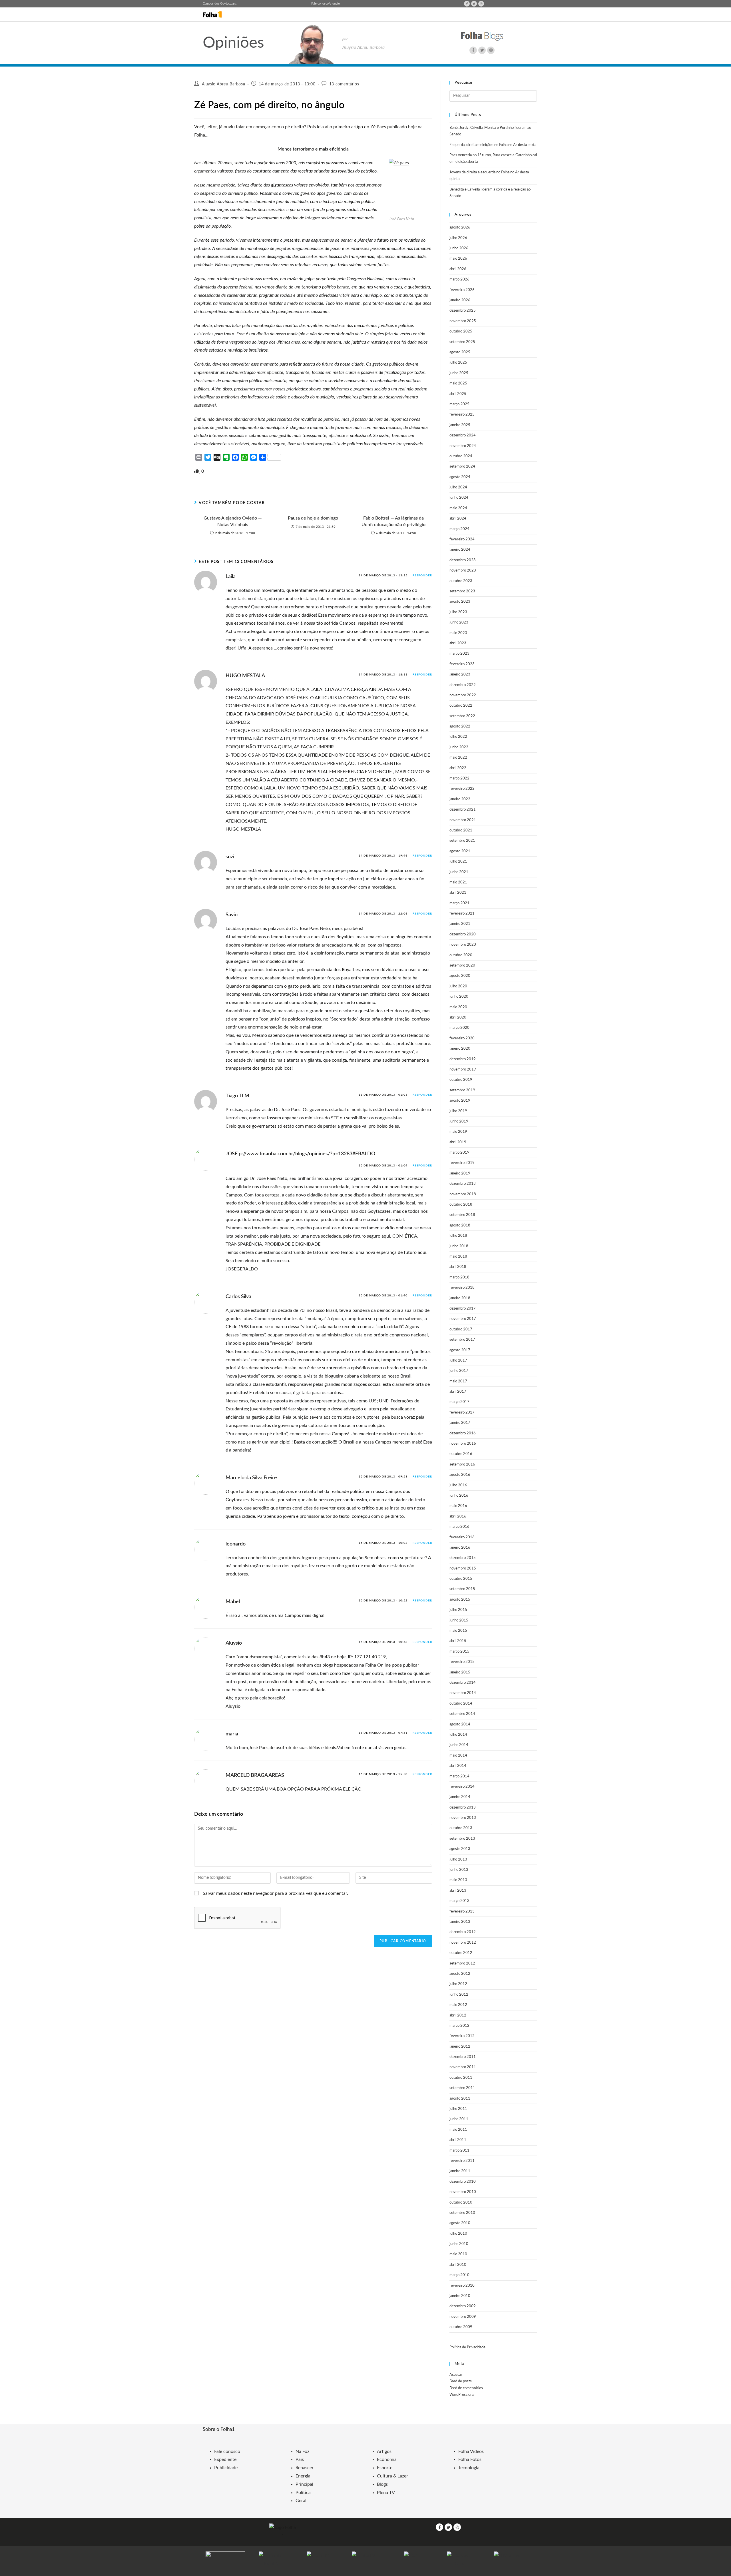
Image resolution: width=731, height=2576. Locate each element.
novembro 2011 (463, 2067)
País (300, 2459)
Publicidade (226, 2468)
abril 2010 (458, 2265)
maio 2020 (458, 1007)
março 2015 (459, 1652)
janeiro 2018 (460, 1298)
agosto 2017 (460, 1350)
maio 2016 (458, 1506)
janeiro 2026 (460, 300)
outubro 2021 (461, 830)
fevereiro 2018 (462, 1288)
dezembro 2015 (463, 1558)
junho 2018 (459, 1246)
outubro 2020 (461, 955)
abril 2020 (458, 1018)
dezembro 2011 (463, 2057)
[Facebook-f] (467, 4)
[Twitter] (474, 4)
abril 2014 (458, 1766)
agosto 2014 (460, 1724)
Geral (301, 2501)
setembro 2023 (462, 591)
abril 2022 (458, 768)
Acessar (456, 2375)
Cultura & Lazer (392, 2476)
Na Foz (302, 2451)
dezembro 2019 (463, 1059)
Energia (303, 2476)
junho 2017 (459, 1371)
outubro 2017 (461, 1329)
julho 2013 (458, 1860)
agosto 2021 (460, 851)
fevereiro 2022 (462, 789)
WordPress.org (462, 2395)
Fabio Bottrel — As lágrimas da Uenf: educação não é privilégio (393, 521)
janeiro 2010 (460, 2296)
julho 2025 (458, 363)
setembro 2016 (462, 1465)
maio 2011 (458, 2130)
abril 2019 (458, 1142)
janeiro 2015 (460, 1672)
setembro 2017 (462, 1340)
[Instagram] (481, 4)
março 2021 (459, 903)
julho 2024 (458, 487)
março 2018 (459, 1277)
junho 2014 (459, 1745)
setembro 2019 (462, 1090)
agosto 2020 (460, 976)
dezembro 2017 (463, 1309)
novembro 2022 (463, 695)
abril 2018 (458, 1267)
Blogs (382, 2484)
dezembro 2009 (463, 2306)
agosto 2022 (460, 726)
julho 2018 (458, 1236)
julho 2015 (458, 1610)
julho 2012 (458, 1984)
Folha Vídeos (471, 2451)
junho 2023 (459, 623)
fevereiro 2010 (462, 2286)
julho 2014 (458, 1735)
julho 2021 (458, 862)
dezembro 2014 (463, 1683)
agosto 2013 (460, 1849)
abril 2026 (458, 269)
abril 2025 (458, 394)
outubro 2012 (461, 1953)
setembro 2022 (462, 716)
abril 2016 (458, 1516)
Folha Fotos (470, 2459)
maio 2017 (458, 1381)
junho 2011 (459, 2119)
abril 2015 (458, 1641)
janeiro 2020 (460, 1049)
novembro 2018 (463, 1194)
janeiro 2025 (460, 425)
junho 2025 (459, 373)
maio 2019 (458, 1132)
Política (303, 2493)
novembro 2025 (463, 321)
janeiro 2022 (460, 799)
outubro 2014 (461, 1704)
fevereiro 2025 (462, 415)
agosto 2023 (460, 602)
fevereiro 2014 (462, 1787)
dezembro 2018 (463, 1184)
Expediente (225, 2459)
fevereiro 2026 (462, 290)
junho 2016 (459, 1496)
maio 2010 (458, 2254)
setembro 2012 (462, 1963)
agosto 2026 (460, 227)
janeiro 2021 (460, 924)
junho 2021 (459, 872)
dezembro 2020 (463, 934)
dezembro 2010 (463, 2182)
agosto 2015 (460, 1600)
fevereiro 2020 (462, 1038)
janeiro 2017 (460, 1423)
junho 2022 (459, 747)
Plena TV (386, 2493)
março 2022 (459, 778)
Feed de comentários (466, 2388)
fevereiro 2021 (462, 914)
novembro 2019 (463, 1070)
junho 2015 (459, 1620)
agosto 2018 (460, 1225)
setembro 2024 (462, 467)
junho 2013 (459, 1870)
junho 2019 (459, 1121)
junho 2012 (459, 1995)
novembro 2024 (463, 446)
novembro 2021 (463, 820)
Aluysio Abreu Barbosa (224, 84)
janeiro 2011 (460, 2171)
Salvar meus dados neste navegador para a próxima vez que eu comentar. (275, 1893)
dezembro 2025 (463, 311)
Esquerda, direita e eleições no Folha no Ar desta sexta (493, 145)
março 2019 (459, 1153)
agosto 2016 (460, 1475)
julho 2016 (458, 1485)
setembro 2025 (462, 342)
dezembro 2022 (463, 685)
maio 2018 (458, 1257)
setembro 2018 (462, 1215)
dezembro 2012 (463, 1932)
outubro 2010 (461, 2203)
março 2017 (459, 1402)
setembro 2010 (462, 2213)
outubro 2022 (461, 706)
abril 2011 (458, 2140)
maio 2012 (458, 2005)
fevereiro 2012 (462, 2036)
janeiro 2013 (460, 1922)
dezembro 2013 (463, 1808)
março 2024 (459, 529)
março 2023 (459, 654)
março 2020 (459, 1028)
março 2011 (459, 2151)
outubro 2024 (461, 456)
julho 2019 (458, 1111)
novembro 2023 (463, 571)
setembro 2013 (462, 1839)
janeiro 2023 (460, 674)
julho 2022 (458, 737)
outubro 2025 (461, 331)
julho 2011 (458, 2109)
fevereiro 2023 (462, 664)
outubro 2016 (461, 1454)
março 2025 (459, 404)
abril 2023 (458, 643)
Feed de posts (461, 2381)
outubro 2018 (461, 1205)
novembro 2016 (463, 1444)
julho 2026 (458, 238)
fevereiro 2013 (462, 1912)
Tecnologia (469, 2468)
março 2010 (459, 2275)
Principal (304, 2484)
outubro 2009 (461, 2327)
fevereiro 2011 (462, 2161)
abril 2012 (458, 2015)
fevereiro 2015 (462, 1662)
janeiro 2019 (460, 1173)
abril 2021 (458, 893)
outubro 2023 (461, 581)
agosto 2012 (460, 1974)
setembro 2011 (462, 2088)
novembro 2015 (463, 1568)
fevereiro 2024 (462, 539)
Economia (387, 2459)
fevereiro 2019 (462, 1163)
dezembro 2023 (463, 560)
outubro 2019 (461, 1080)
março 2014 (459, 1776)
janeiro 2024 (460, 550)
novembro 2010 (463, 2192)
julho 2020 (458, 986)
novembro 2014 (463, 1693)
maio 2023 (458, 633)
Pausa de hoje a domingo (313, 518)
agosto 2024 (460, 477)
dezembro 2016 (463, 1433)
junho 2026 (459, 248)
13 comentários (344, 84)
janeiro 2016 (460, 1548)
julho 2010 (458, 2234)
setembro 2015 (462, 1589)
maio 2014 (458, 1756)
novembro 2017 (463, 1319)
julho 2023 (458, 612)
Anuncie (334, 4)
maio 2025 (458, 383)
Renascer (305, 2468)
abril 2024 (458, 519)
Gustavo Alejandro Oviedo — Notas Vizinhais (233, 521)
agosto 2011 (460, 2099)
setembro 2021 (462, 841)
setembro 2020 (462, 966)
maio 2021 (458, 882)
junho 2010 (459, 2244)
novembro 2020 (463, 945)
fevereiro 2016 (462, 1537)
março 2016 (459, 1527)
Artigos (384, 2451)
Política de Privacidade (467, 2347)
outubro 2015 (461, 1579)
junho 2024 (459, 498)
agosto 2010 (460, 2223)
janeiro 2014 (460, 1797)
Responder (422, 576)
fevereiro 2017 (462, 1413)
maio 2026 (458, 259)
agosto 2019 (460, 1101)
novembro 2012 (463, 1943)
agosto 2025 (460, 352)
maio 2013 (458, 1880)
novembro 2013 (463, 1818)
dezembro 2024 (463, 435)
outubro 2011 (461, 2078)
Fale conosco (320, 4)
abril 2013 (458, 1891)
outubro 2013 (461, 1828)
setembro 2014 (462, 1714)
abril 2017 (458, 1392)
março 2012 (459, 2026)
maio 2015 (458, 1631)
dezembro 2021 (463, 810)
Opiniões (233, 43)
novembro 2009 (463, 2317)
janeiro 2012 (460, 2047)
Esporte (385, 2468)
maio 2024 (458, 508)
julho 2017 (458, 1361)
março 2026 (459, 279)
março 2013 (459, 1901)
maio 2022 (458, 758)
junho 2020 (459, 997)
